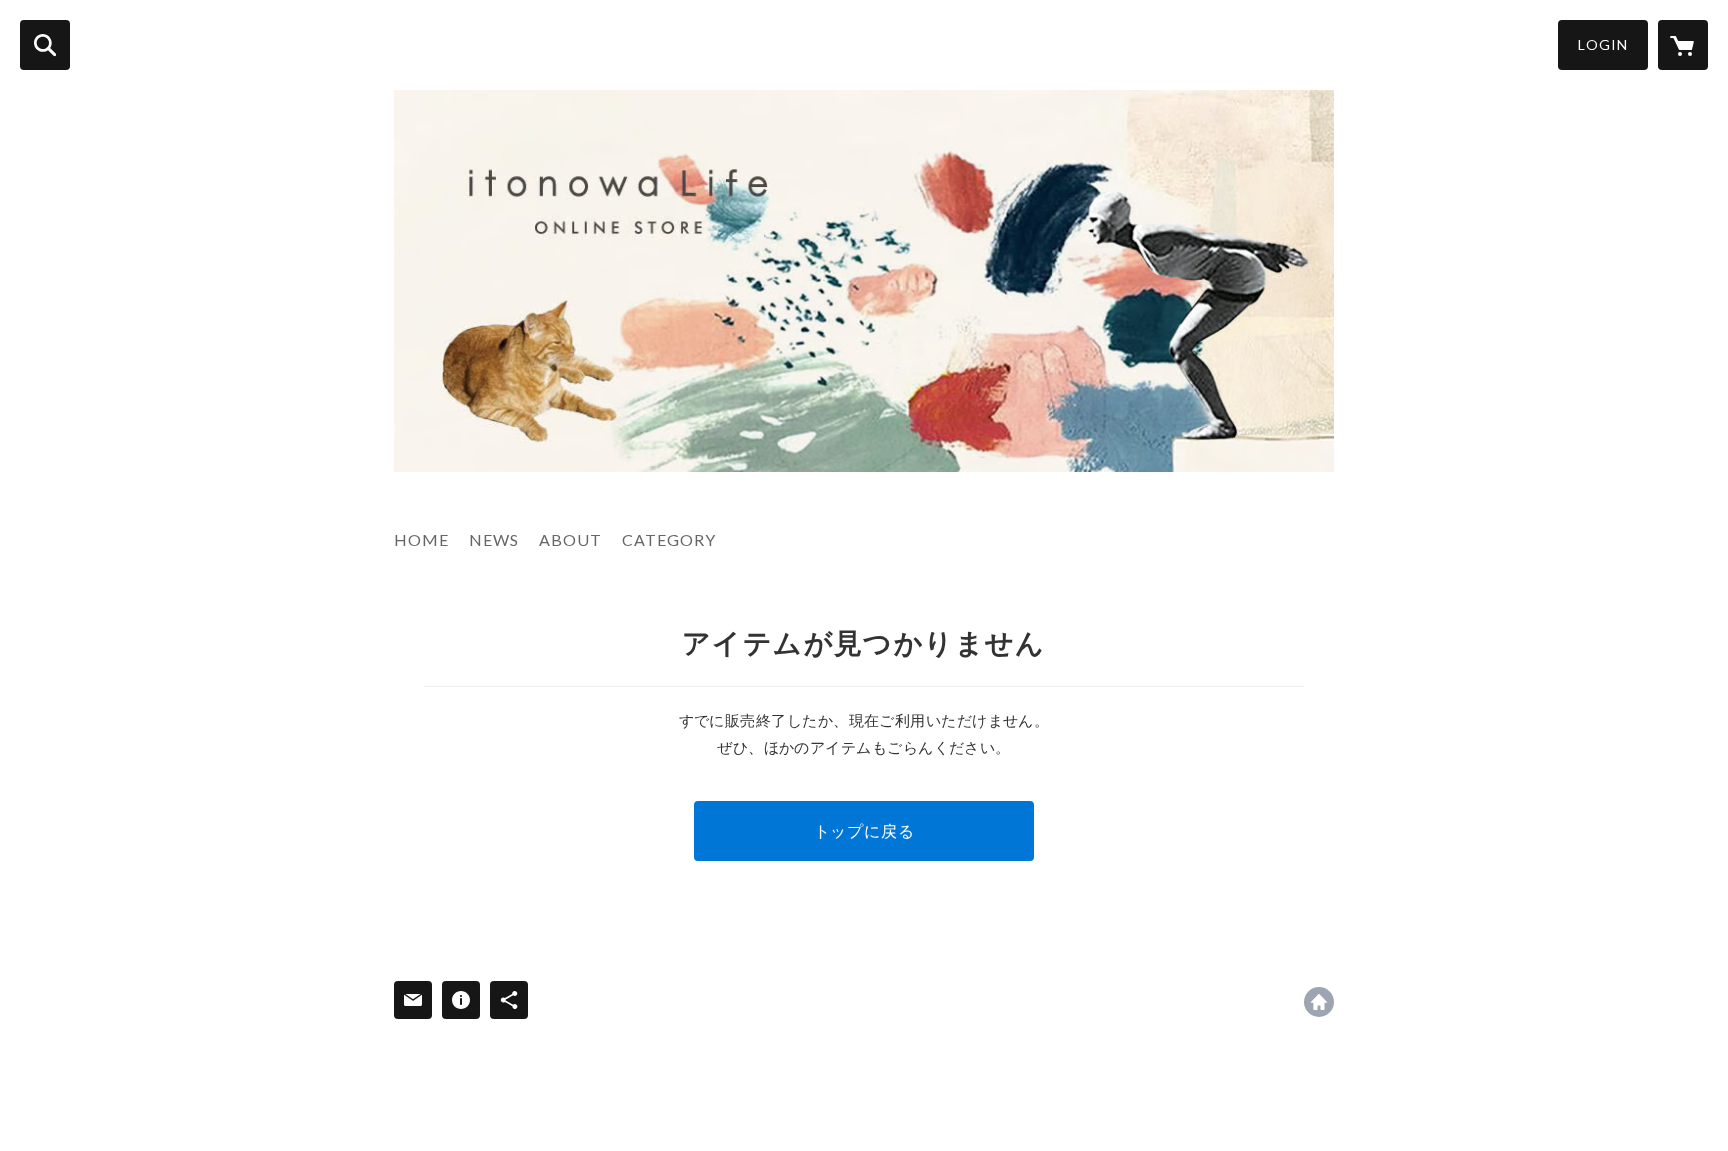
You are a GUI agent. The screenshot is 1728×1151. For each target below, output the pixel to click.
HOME (421, 539)
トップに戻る (864, 830)
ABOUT (570, 539)
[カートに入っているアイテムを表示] (1683, 45)
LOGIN (1603, 44)
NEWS (494, 539)
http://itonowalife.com (1319, 1002)
